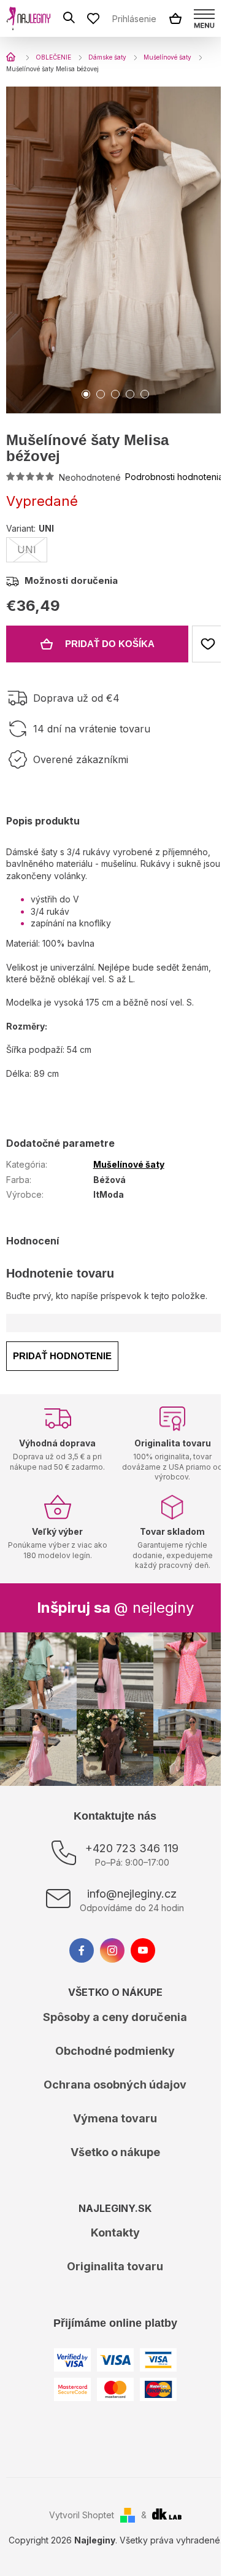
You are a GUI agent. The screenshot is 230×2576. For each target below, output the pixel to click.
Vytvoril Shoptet (82, 2515)
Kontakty (115, 2233)
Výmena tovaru (115, 2118)
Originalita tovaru (115, 2266)
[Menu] (204, 18)
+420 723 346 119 (132, 1848)
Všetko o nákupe (115, 2152)
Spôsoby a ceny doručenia (115, 2017)
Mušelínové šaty (129, 1164)
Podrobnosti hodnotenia (174, 477)
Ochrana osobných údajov (115, 2085)
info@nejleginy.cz (132, 1894)
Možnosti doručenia (71, 580)
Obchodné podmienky (115, 2051)
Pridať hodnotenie (62, 1356)
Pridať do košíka (110, 644)
